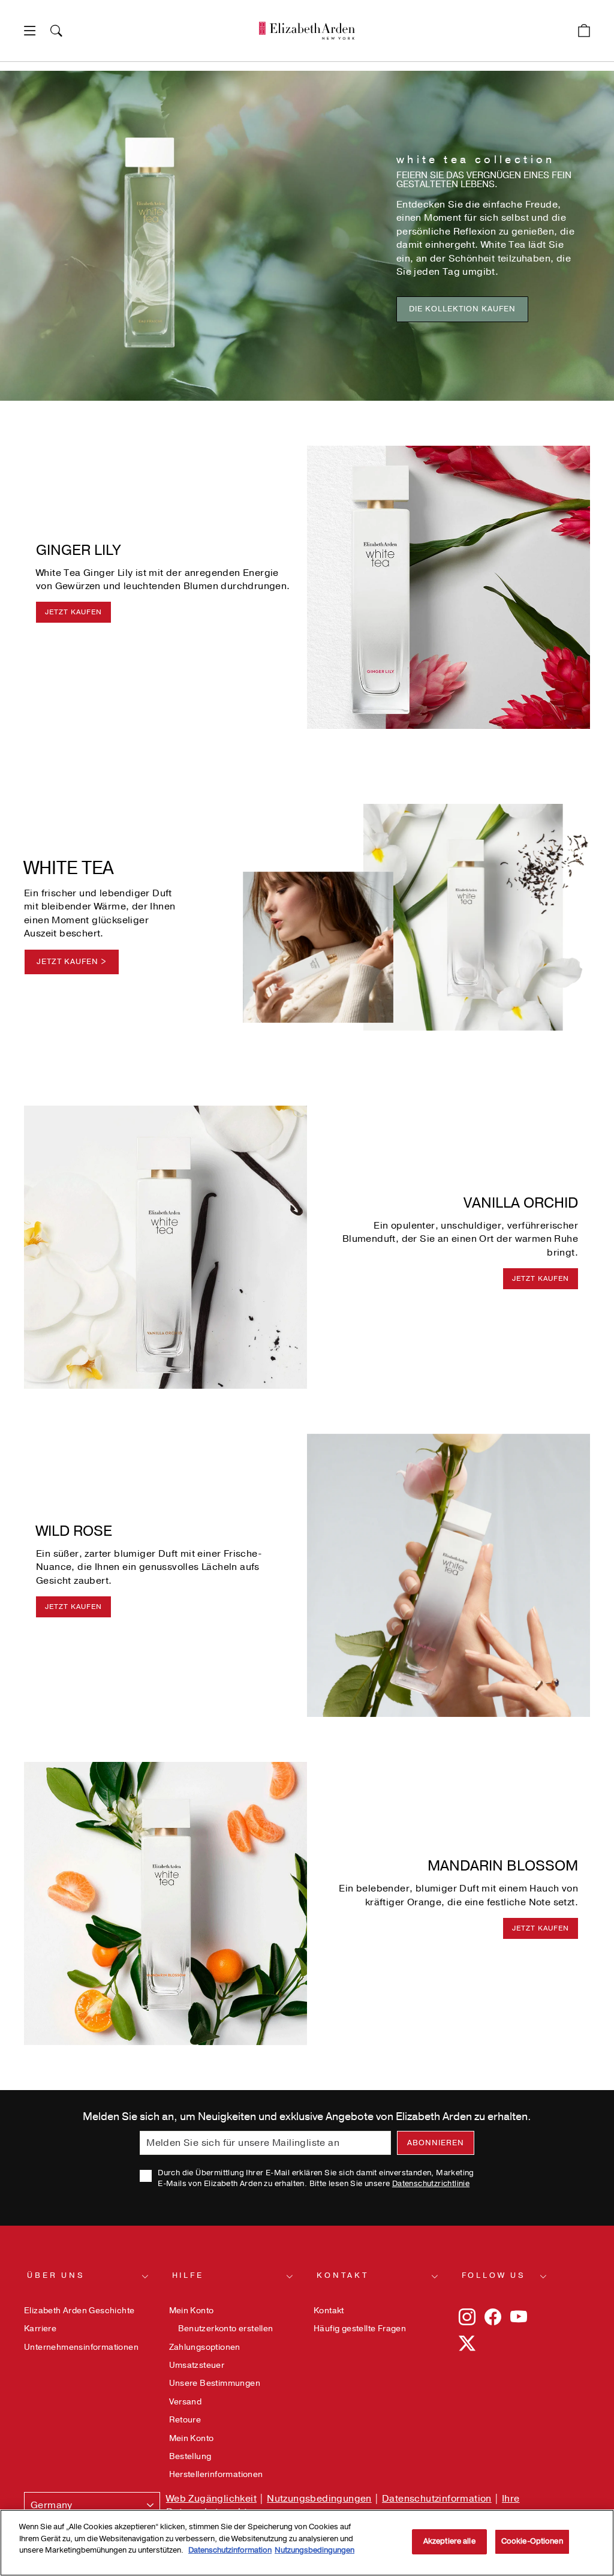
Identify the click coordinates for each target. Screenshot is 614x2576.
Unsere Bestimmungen (215, 2383)
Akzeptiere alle (449, 2541)
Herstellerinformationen (216, 2474)
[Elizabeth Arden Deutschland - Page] (307, 31)
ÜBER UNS (56, 2275)
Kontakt (329, 2311)
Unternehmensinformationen (81, 2347)
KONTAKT (343, 2275)
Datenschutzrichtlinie (431, 2184)
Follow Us (494, 2275)
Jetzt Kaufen (73, 1607)
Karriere (40, 2329)
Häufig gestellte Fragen (360, 2329)
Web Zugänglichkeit (211, 2499)
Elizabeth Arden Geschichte (79, 2311)
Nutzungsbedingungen (319, 2499)
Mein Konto (192, 2311)
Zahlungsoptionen (205, 2347)
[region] (307, 2543)
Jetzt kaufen (73, 612)
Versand (186, 2402)
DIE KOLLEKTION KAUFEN (462, 309)
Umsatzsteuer (197, 2365)
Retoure (185, 2420)
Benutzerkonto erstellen (226, 2329)
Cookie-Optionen (532, 2541)
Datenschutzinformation (437, 2499)
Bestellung (190, 2456)
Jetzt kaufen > (72, 962)
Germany (52, 2505)
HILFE (188, 2275)
